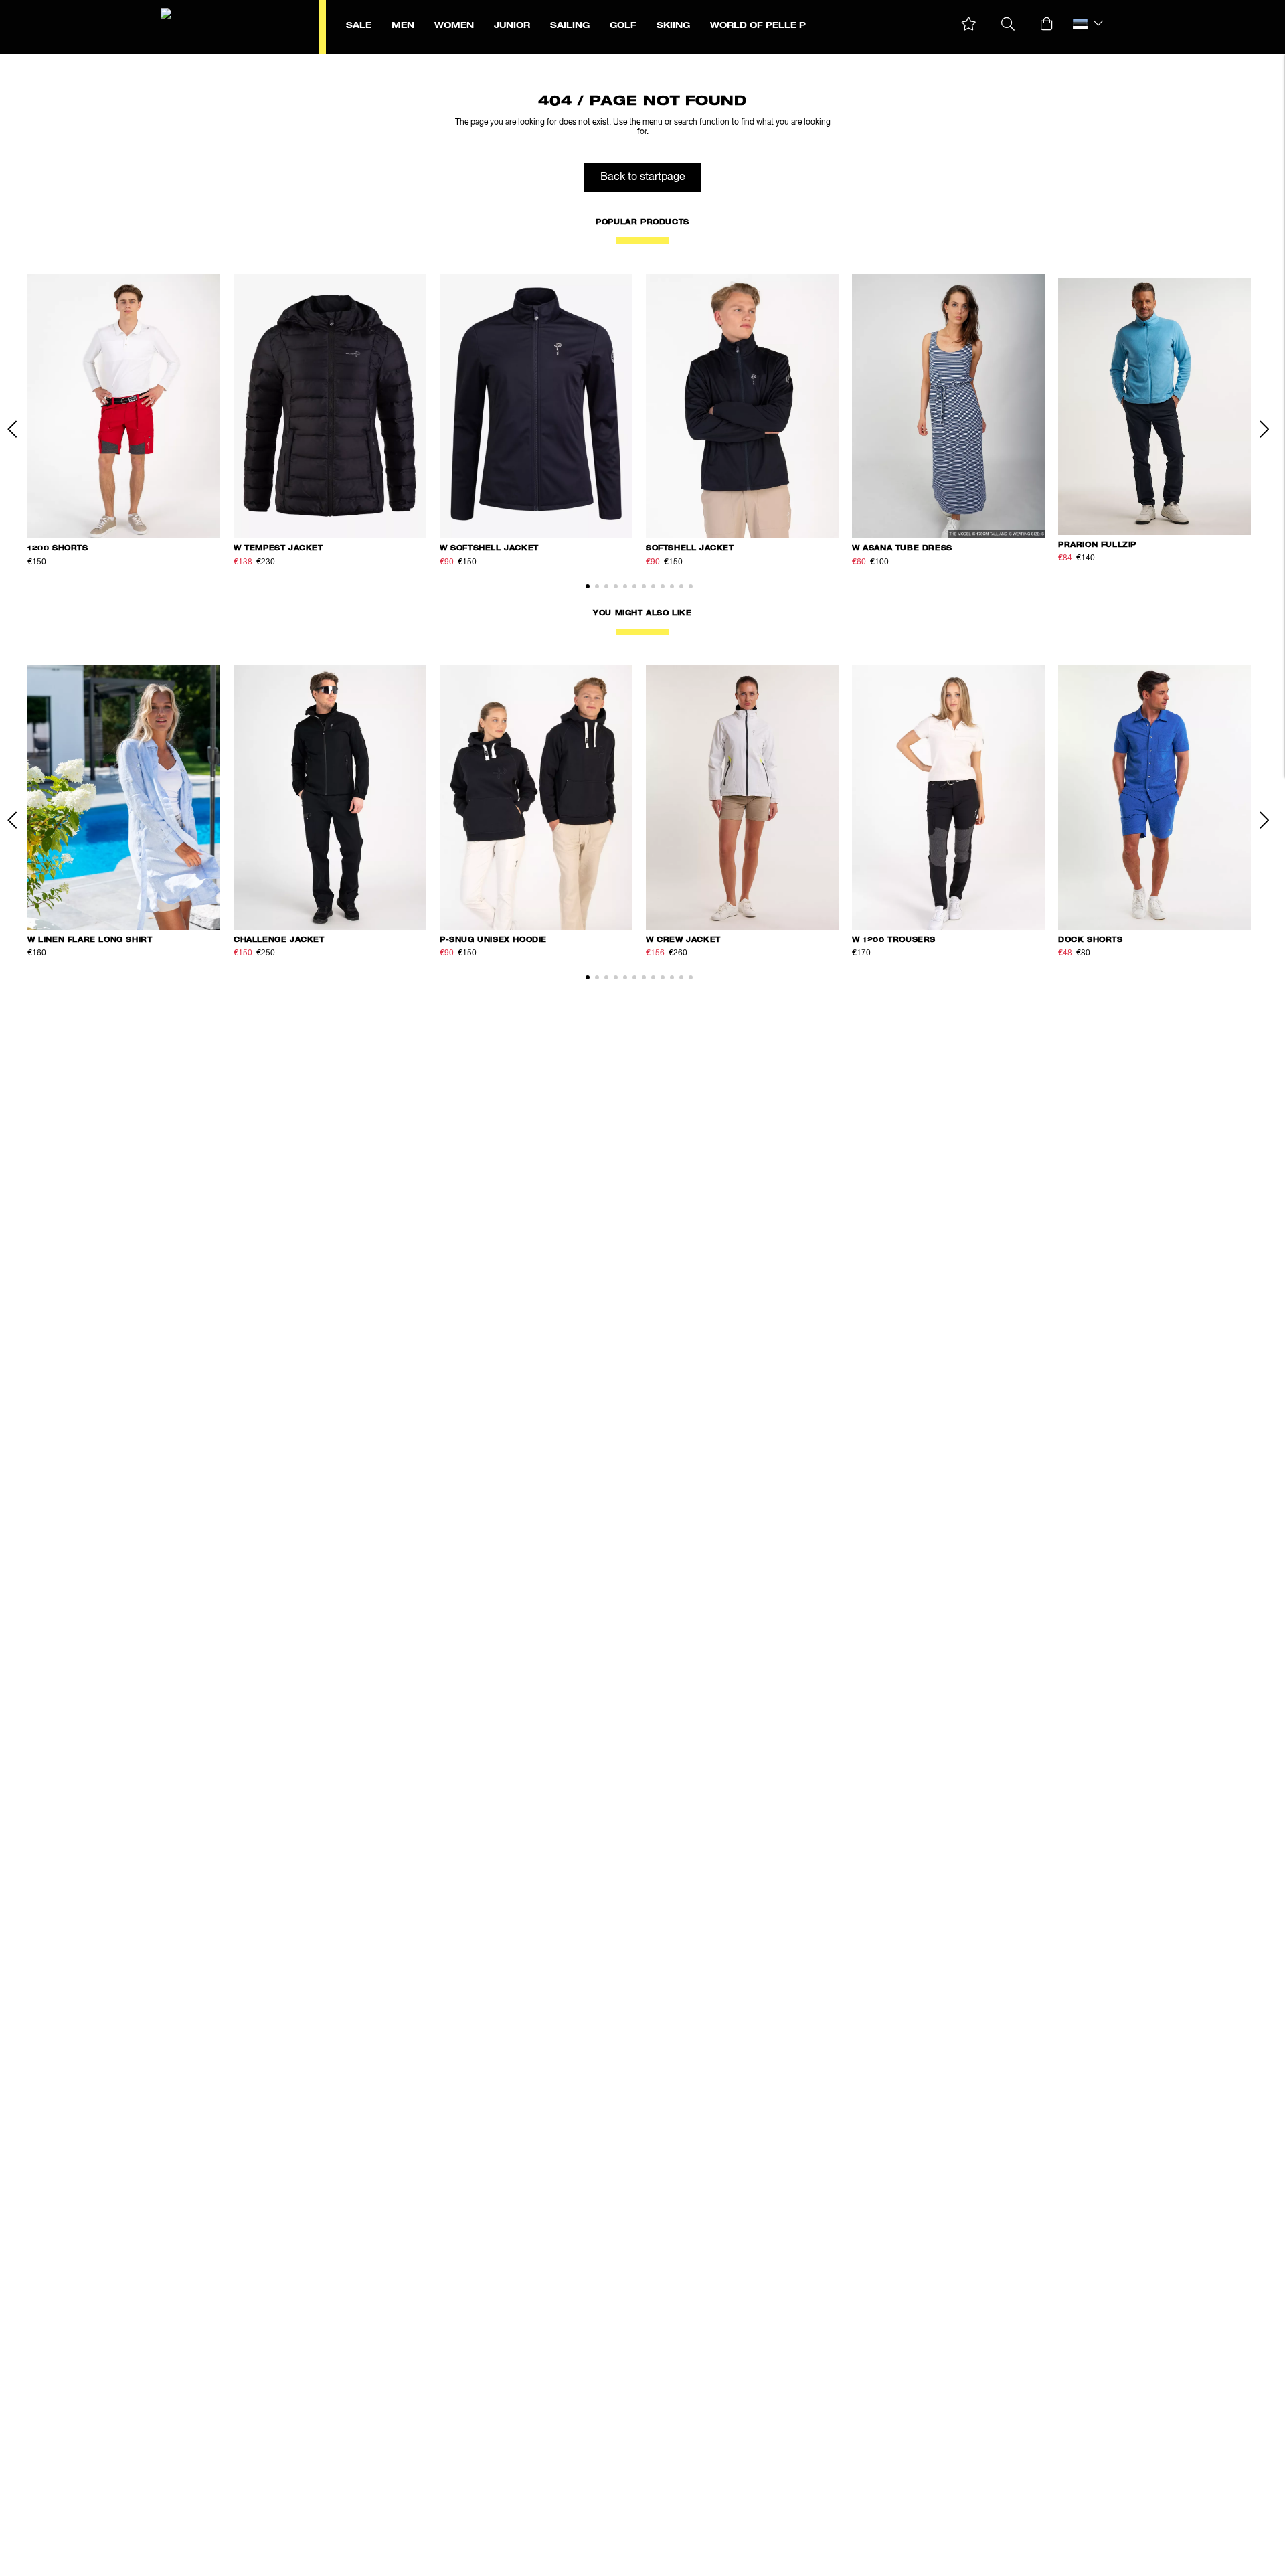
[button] (969, 24)
